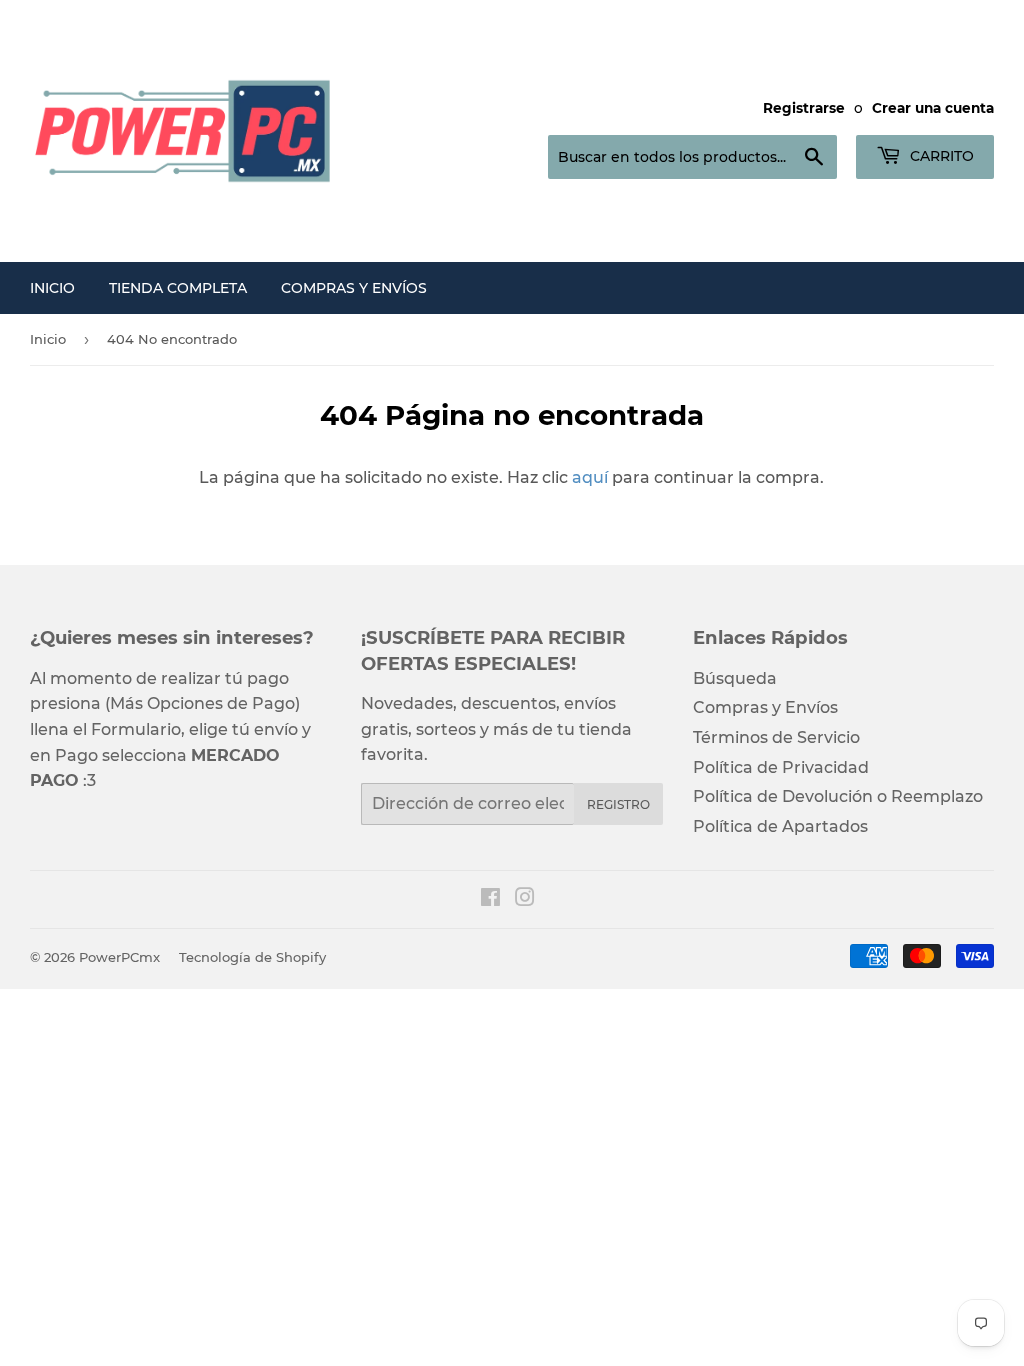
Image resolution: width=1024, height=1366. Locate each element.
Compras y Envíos (354, 288)
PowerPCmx (119, 957)
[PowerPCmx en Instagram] (525, 899)
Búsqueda (735, 678)
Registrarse (804, 108)
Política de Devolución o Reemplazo (838, 796)
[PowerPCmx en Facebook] (490, 899)
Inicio (52, 288)
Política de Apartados (780, 826)
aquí (590, 477)
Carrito (940, 156)
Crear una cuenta (933, 108)
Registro (618, 804)
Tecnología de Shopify (252, 957)
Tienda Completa (178, 288)
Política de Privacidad (781, 767)
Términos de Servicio (776, 737)
